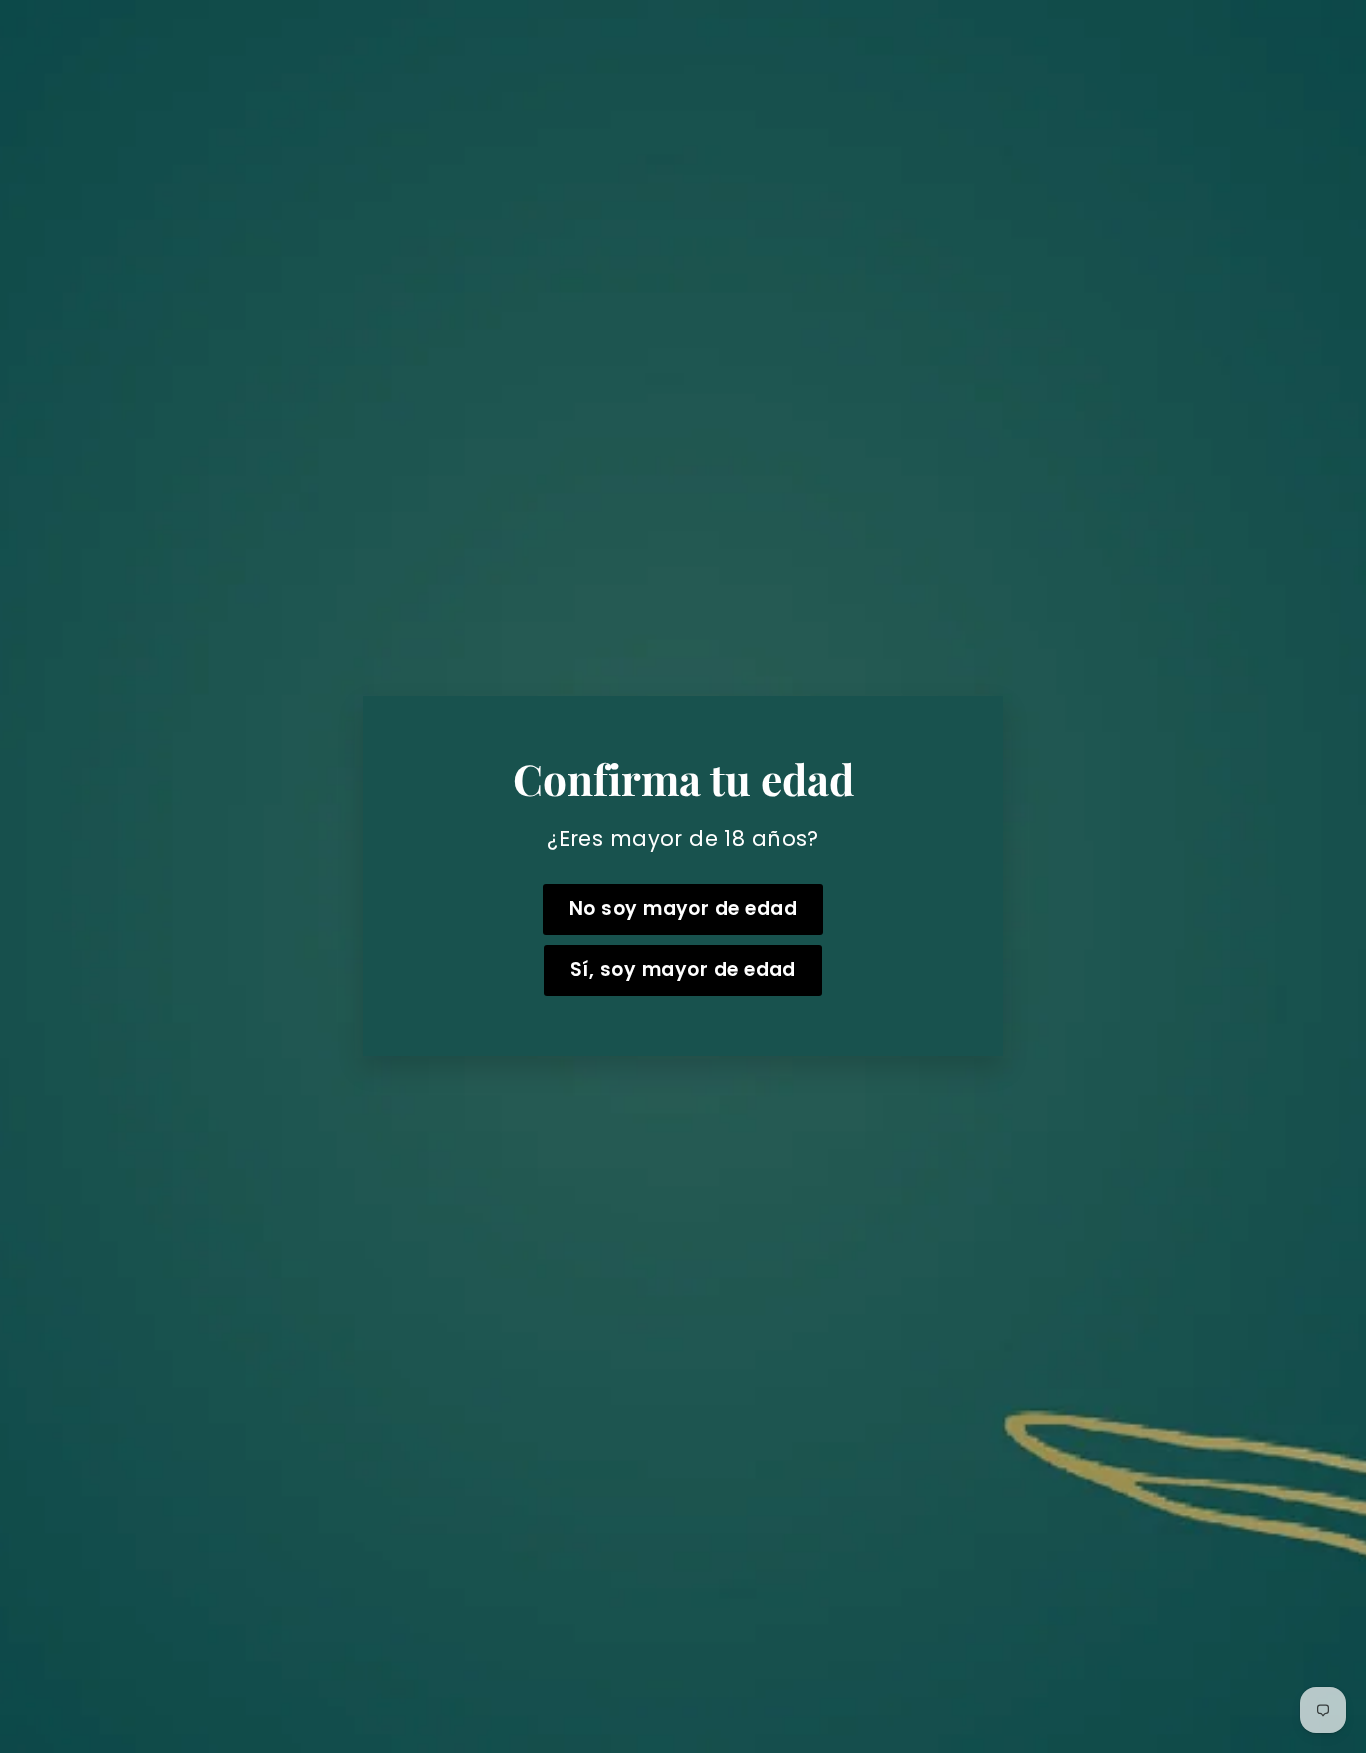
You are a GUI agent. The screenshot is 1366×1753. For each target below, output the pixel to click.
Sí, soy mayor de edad (683, 970)
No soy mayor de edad (683, 909)
